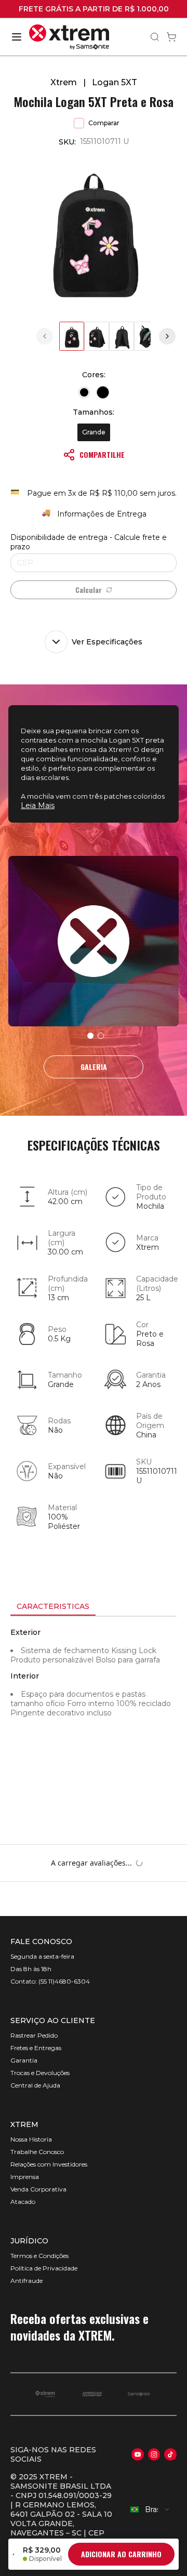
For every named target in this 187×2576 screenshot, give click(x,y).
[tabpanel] (94, 1710)
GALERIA (94, 1067)
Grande (94, 432)
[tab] (53, 1607)
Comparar (104, 123)
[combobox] (150, 2509)
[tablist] (94, 1607)
